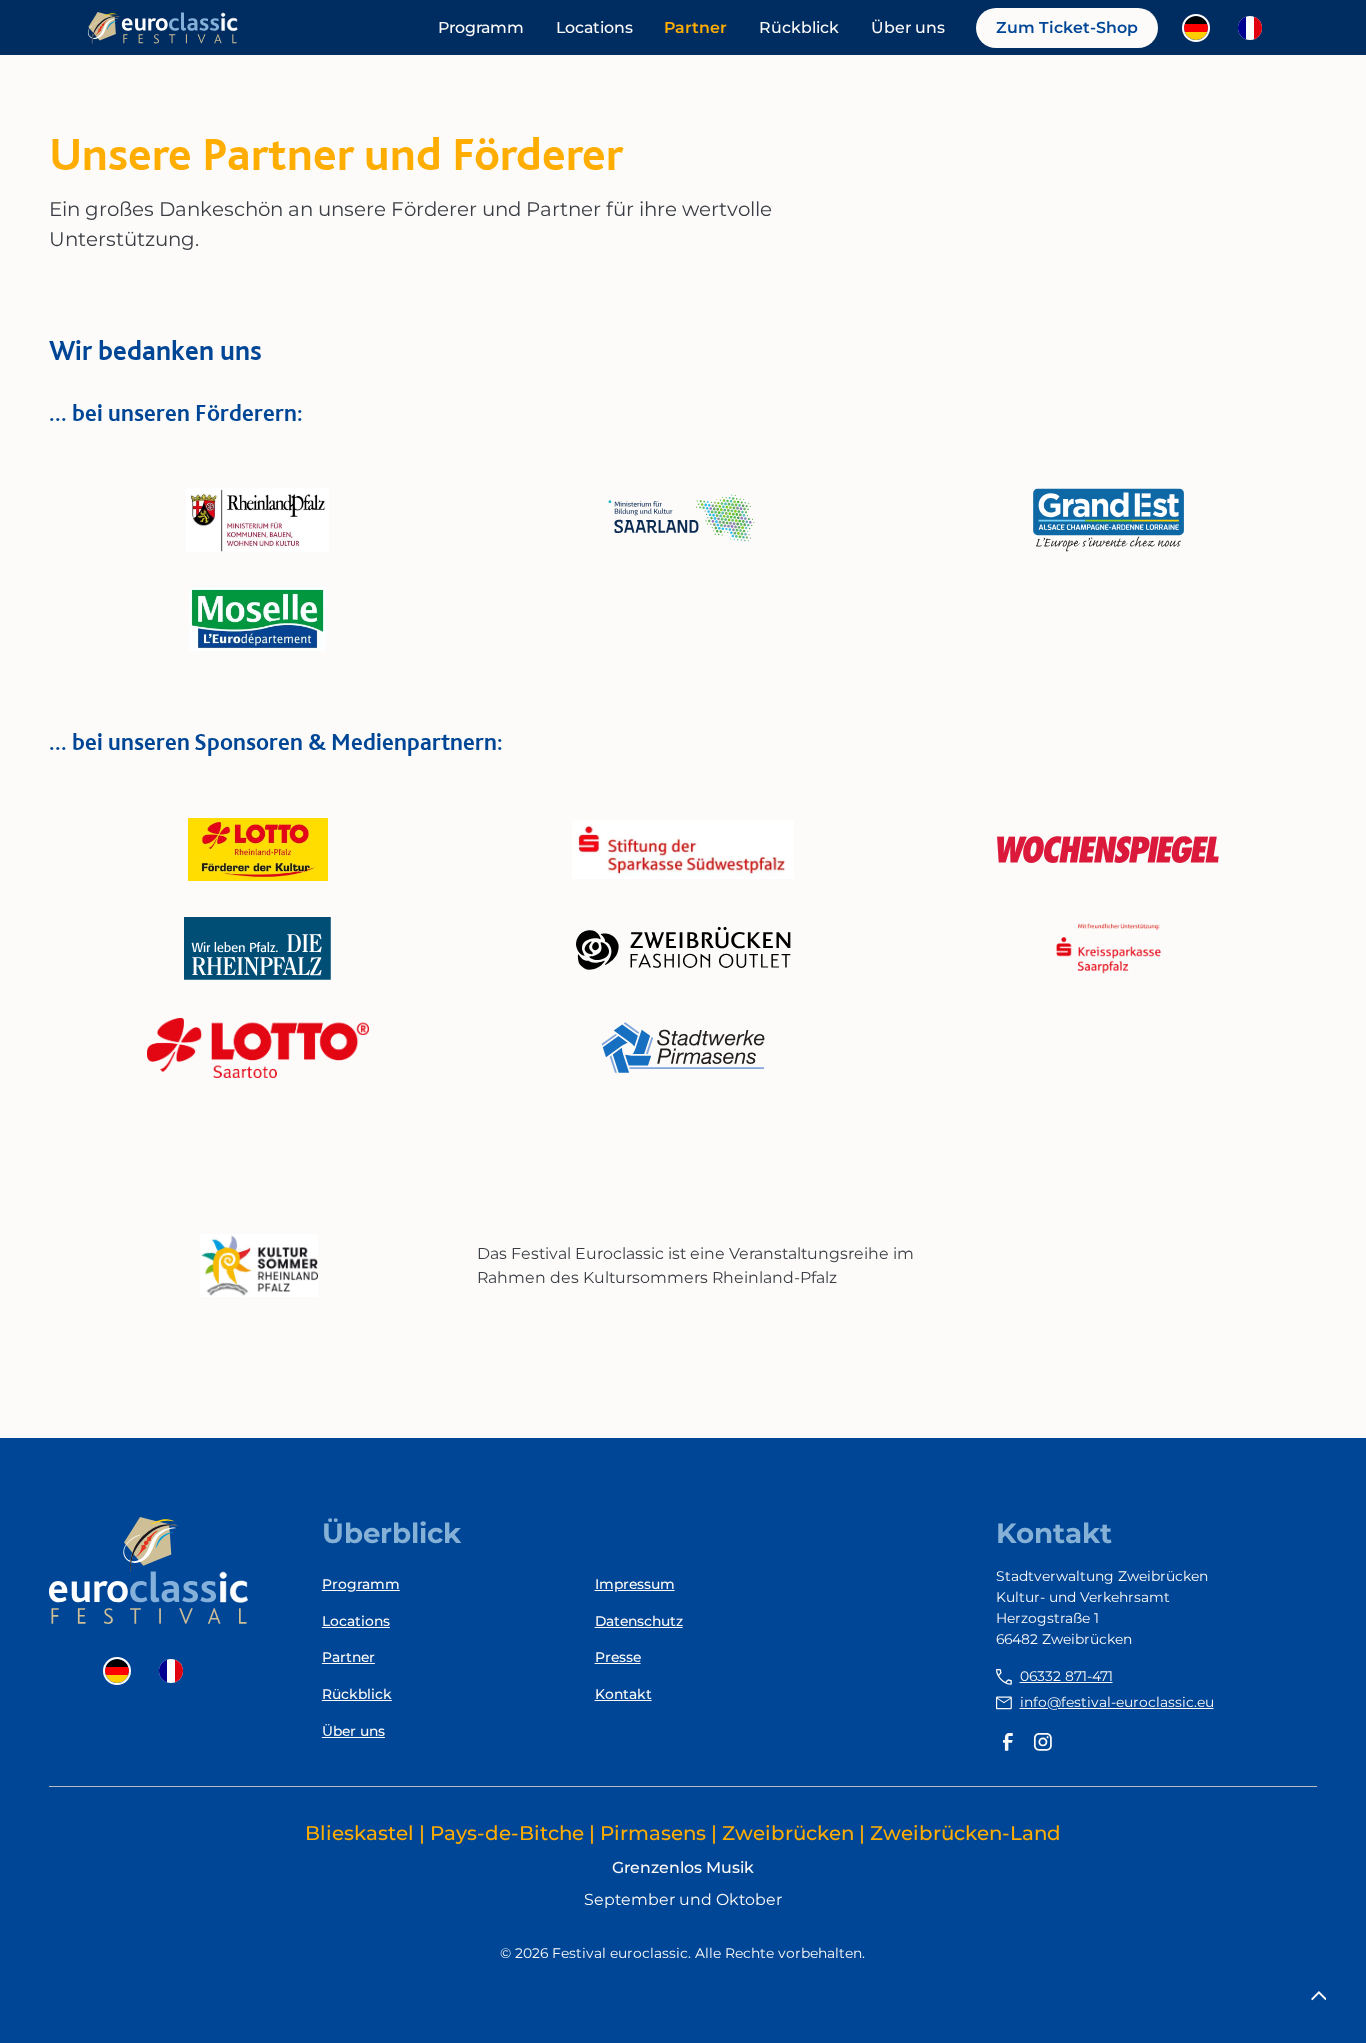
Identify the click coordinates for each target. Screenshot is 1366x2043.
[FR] (1255, 28)
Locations (594, 27)
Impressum (635, 1584)
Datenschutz (639, 1621)
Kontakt (623, 1694)
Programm (481, 27)
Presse (618, 1657)
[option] (1255, 28)
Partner (695, 27)
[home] (163, 28)
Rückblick (799, 27)
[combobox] (1201, 28)
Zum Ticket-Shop (1067, 27)
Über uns (908, 27)
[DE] (1201, 28)
